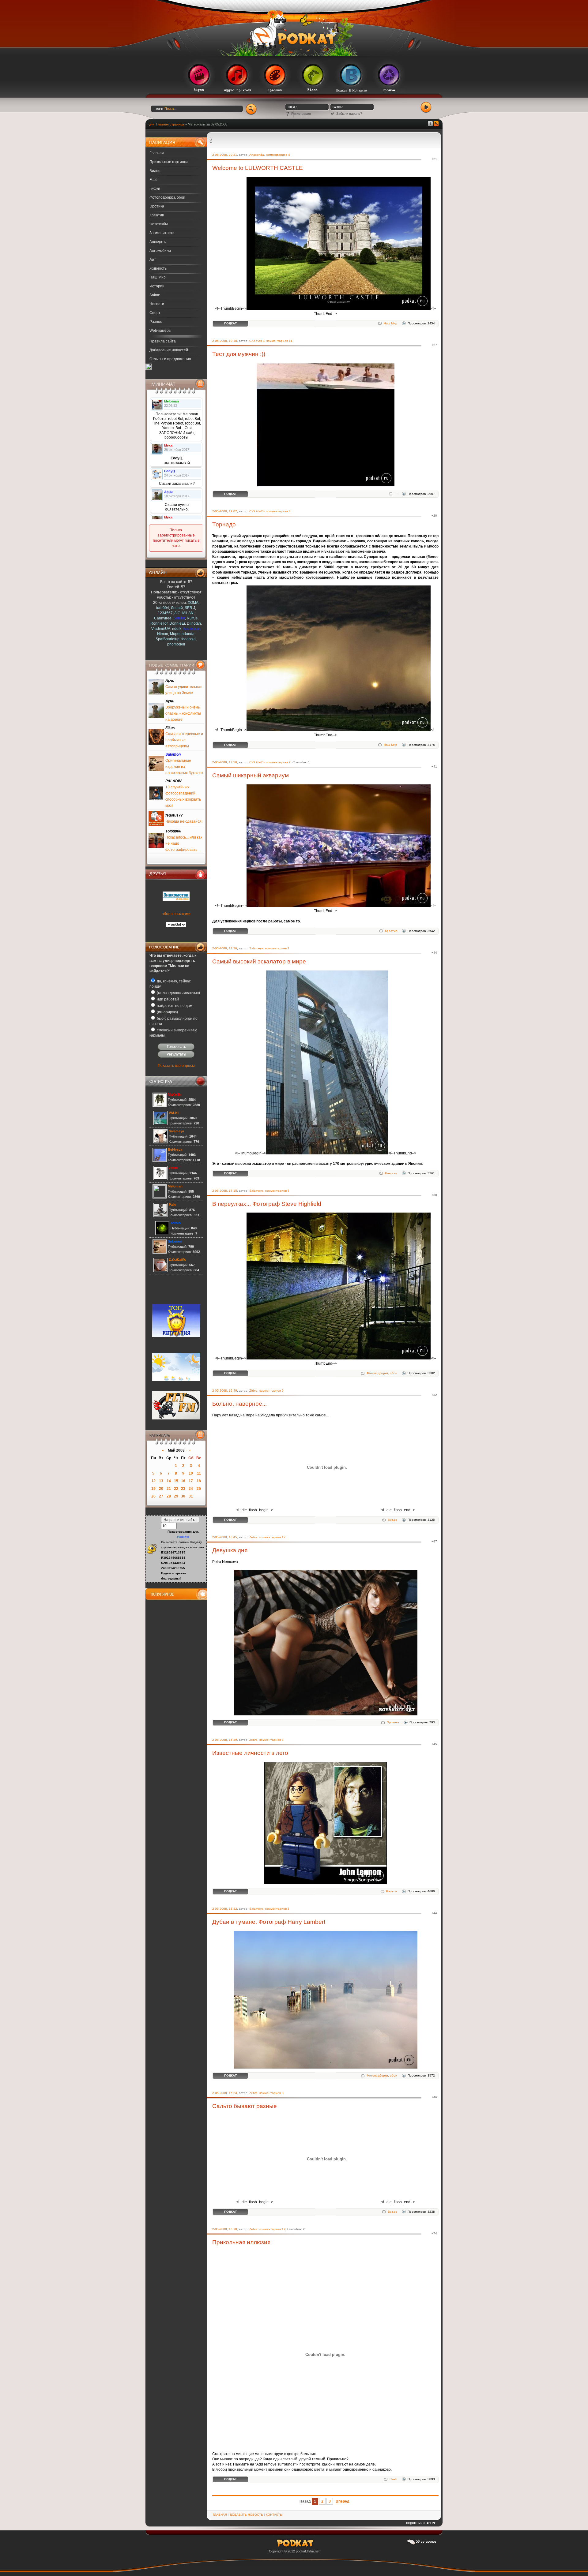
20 (161, 1489)
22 (176, 1489)
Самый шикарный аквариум (251, 775)
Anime (155, 295)
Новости (157, 304)
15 (176, 1481)
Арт (153, 260)
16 (183, 1481)
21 (169, 1489)
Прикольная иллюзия (241, 2242)
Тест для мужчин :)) (239, 354)
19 (153, 1489)
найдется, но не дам (174, 1006)
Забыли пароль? (349, 114)
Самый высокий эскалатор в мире (259, 961)
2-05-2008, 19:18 (225, 341)
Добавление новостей (169, 350)
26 (153, 1496)
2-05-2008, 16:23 (225, 2093)
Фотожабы (159, 224)
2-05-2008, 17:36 (225, 948)
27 (161, 1496)
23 (183, 1489)
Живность (158, 268)
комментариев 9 (271, 1391)
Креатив (157, 215)
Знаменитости (162, 233)
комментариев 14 (279, 341)
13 (161, 1481)
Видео (155, 171)
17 (191, 1481)
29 (176, 1496)
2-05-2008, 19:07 (225, 511)
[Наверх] (421, 2525)
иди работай (167, 999)
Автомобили (160, 251)
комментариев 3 (277, 1909)
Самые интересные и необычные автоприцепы (184, 740)
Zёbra (253, 1391)
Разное (156, 322)
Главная (157, 153)
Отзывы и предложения (170, 359)
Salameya (256, 948)
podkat (301, 2551)
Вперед (343, 2501)
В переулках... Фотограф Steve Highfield (267, 1204)
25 (199, 1489)
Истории (157, 286)
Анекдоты (158, 242)
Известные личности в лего (250, 1753)
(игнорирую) (167, 1012)
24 (191, 1489)
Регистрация (301, 114)
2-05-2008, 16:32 (225, 1909)
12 (153, 1481)
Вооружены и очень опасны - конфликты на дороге (183, 713)
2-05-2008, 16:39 (225, 1740)
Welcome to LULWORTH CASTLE (258, 168)
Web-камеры (160, 331)
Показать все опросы (176, 1066)
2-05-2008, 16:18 (225, 2229)
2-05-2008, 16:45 (225, 1537)
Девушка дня (230, 1550)
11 (199, 1473)
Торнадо (224, 524)
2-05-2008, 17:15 (225, 1191)
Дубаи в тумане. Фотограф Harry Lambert (269, 1922)
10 (191, 1473)
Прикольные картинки (169, 162)
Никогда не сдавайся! (184, 821)
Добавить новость (246, 2515)
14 (169, 1481)
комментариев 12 (272, 1537)
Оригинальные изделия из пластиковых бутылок (184, 767)
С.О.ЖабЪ (257, 341)
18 (199, 1481)
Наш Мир (158, 277)
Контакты (274, 2515)
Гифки (155, 189)
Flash (154, 180)
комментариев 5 (277, 1191)
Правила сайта (163, 341)
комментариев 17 (272, 2229)
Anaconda (257, 155)
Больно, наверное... (239, 1404)
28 (169, 1496)
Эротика (157, 206)
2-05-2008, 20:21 (225, 155)
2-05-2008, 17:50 (225, 762)
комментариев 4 (278, 155)
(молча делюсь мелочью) (178, 993)
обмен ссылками (176, 914)
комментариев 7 (279, 762)
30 (183, 1496)
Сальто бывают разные (245, 2106)
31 (191, 1496)
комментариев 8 (271, 1740)
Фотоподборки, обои (167, 197)
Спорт (155, 313)
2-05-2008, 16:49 (225, 1391)
